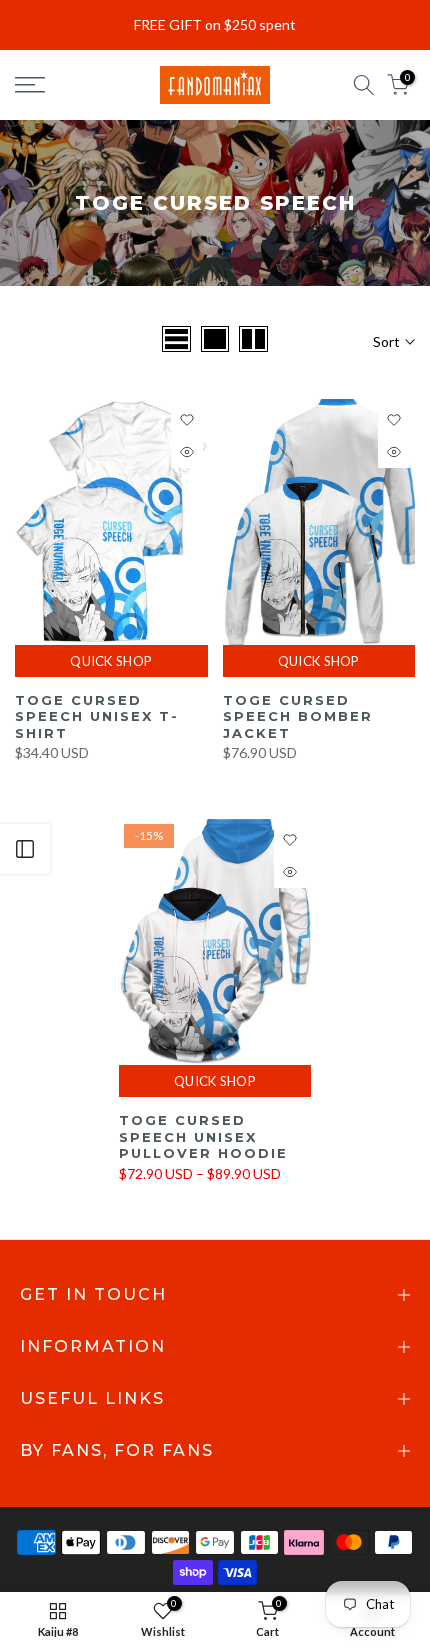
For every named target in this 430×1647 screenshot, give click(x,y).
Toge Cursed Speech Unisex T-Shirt (97, 716)
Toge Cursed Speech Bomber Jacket (298, 716)
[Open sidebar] (25, 849)
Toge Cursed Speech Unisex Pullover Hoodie (203, 1136)
